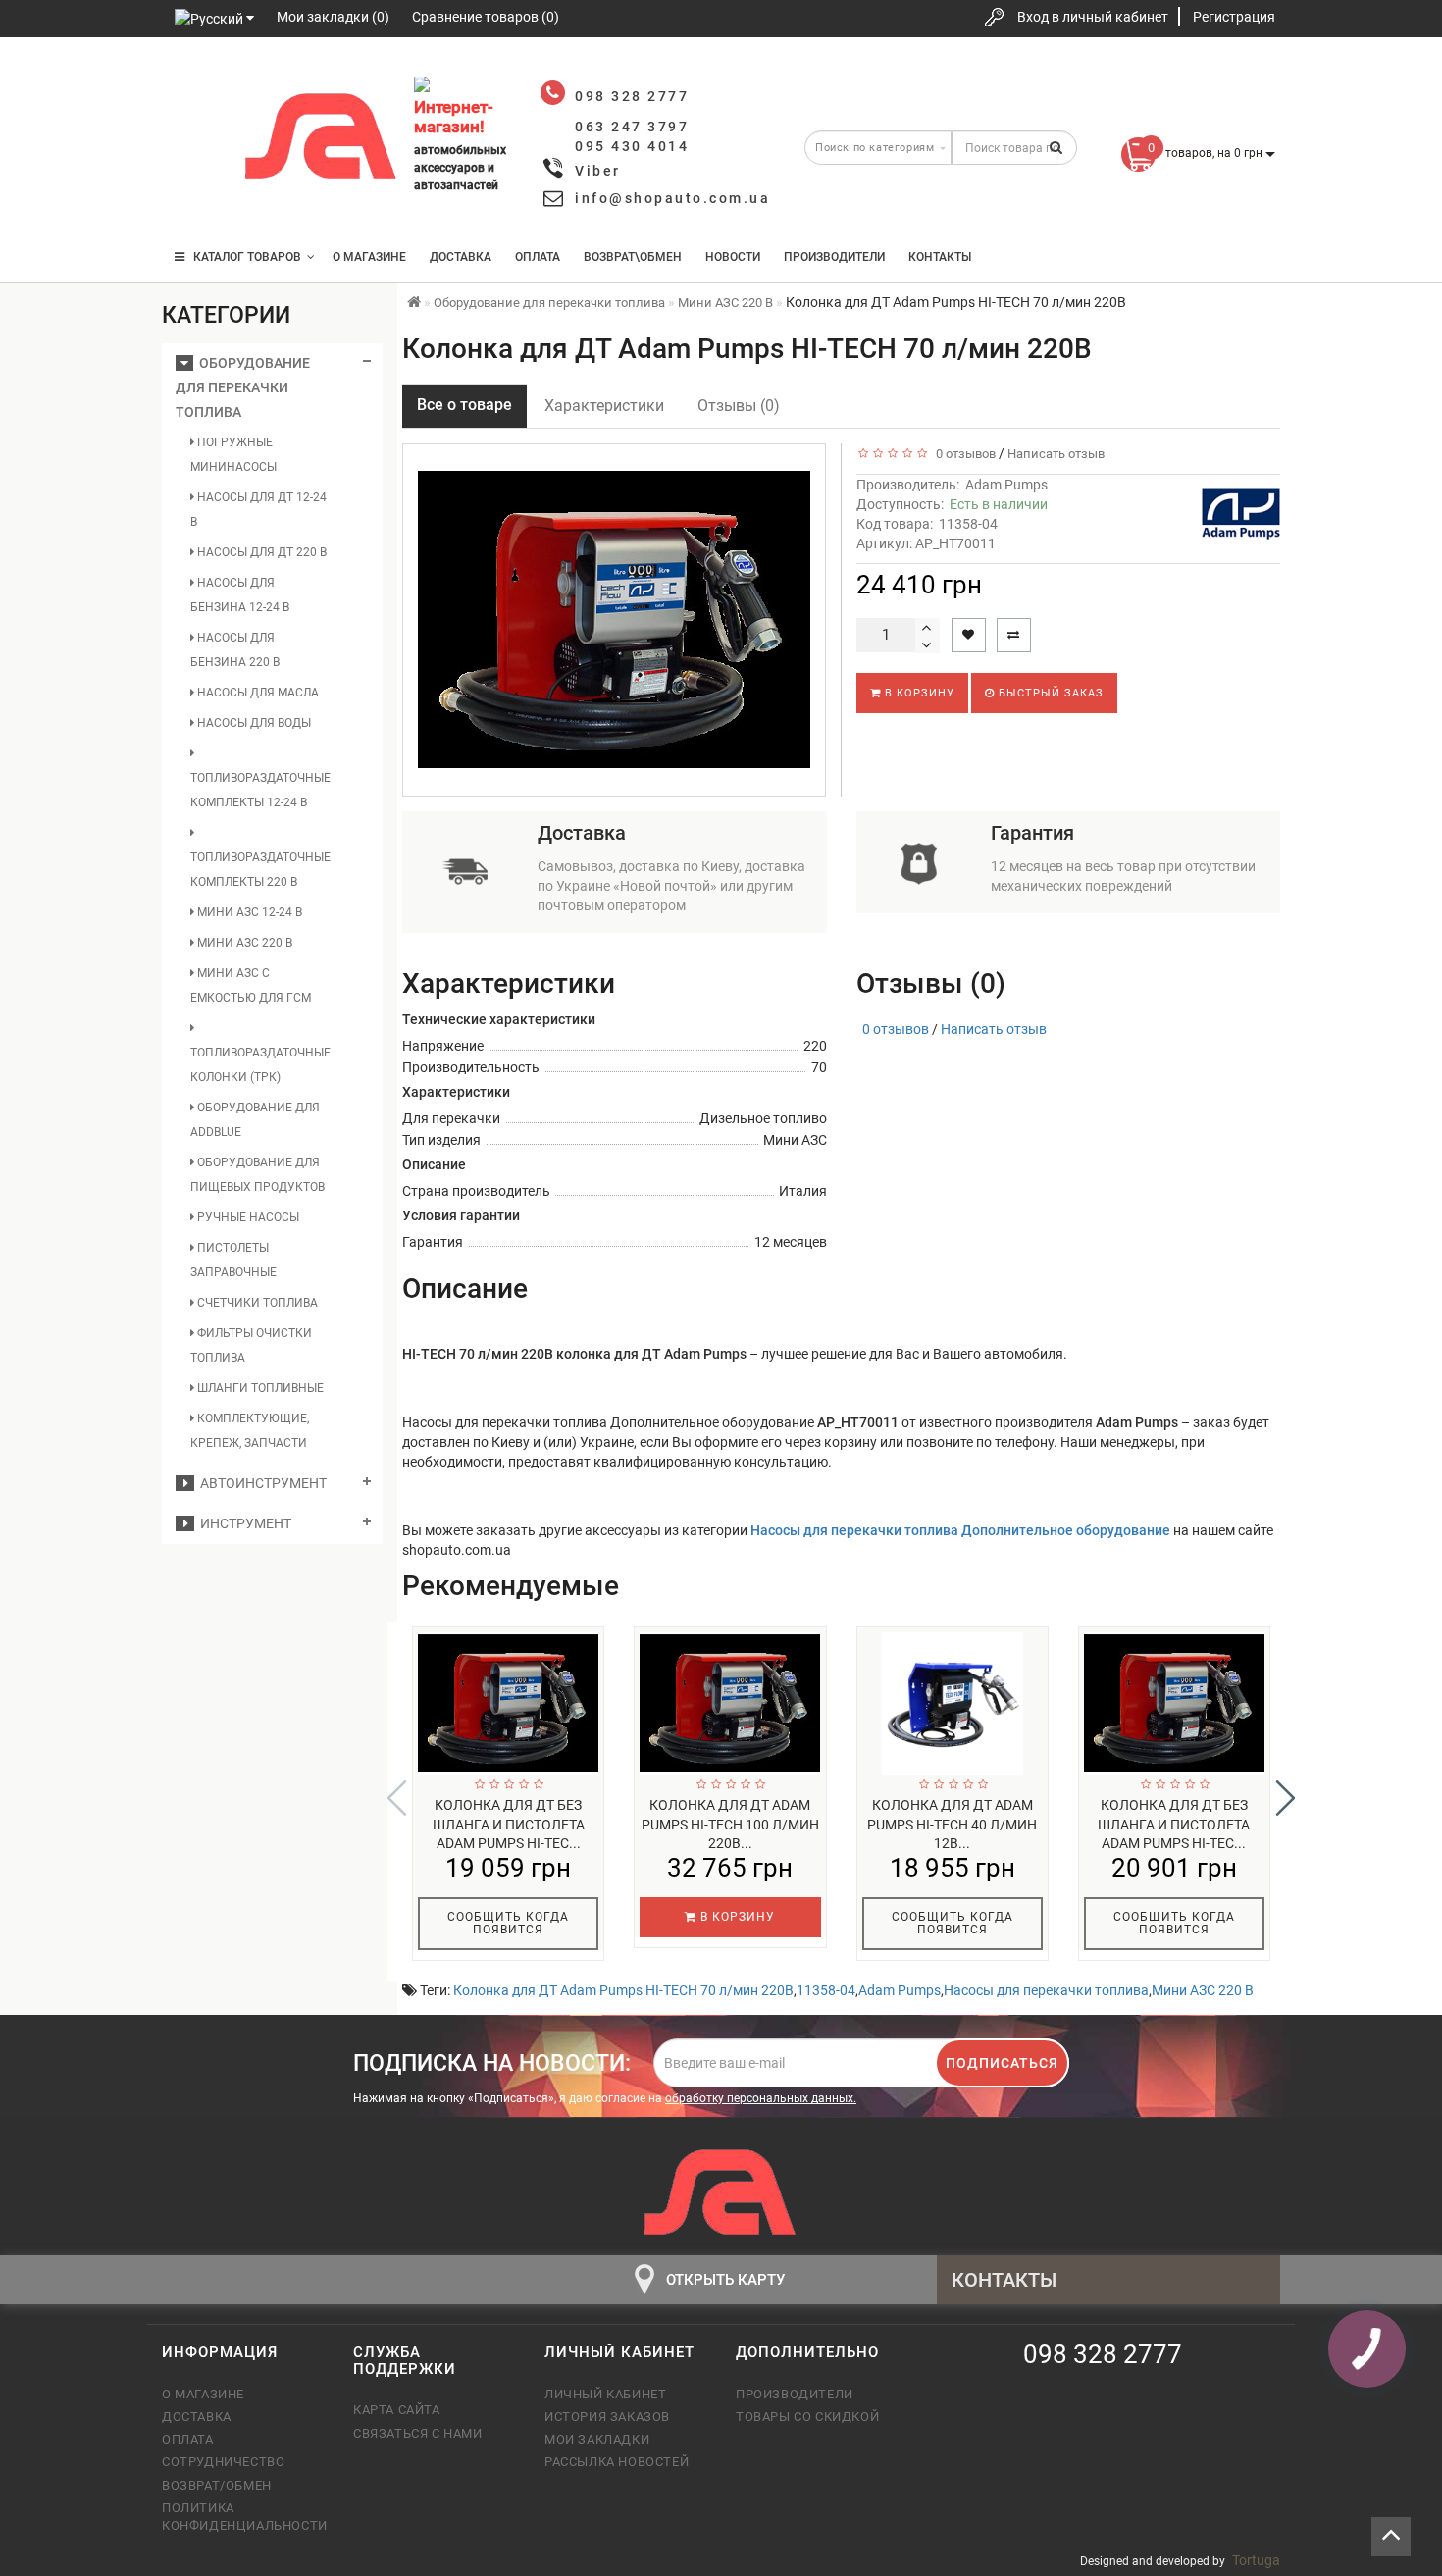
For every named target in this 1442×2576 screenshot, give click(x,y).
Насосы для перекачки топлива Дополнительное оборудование (962, 1530)
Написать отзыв (1056, 454)
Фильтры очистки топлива (251, 1345)
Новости (733, 257)
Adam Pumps (1006, 485)
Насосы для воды (253, 723)
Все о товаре (464, 405)
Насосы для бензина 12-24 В (240, 595)
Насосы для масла (257, 693)
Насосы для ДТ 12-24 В (258, 510)
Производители (834, 257)
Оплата (538, 257)
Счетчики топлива (256, 1303)
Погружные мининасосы (233, 455)
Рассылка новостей (617, 2462)
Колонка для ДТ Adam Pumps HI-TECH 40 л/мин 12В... (952, 1825)
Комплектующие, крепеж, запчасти (250, 1431)
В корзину (918, 693)
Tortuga (1256, 2560)
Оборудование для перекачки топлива (243, 387)
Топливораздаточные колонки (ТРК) (260, 1065)
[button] (1286, 1798)
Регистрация (1234, 17)
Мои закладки (597, 2439)
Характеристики (604, 406)
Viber (598, 171)
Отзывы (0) (739, 406)
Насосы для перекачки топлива (1046, 1990)
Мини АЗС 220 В (243, 943)
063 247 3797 (194, 140)
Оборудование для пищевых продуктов (257, 1175)
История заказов (607, 2417)
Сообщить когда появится (508, 1923)
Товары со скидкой (807, 2417)
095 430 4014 (196, 199)
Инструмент (243, 1523)
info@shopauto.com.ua (672, 198)
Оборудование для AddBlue (255, 1120)
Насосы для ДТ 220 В (260, 552)
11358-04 (826, 1990)
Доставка (461, 257)
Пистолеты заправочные (233, 1260)
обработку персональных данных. (761, 2098)
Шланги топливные (259, 1388)
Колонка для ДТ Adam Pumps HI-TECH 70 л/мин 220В (623, 1990)
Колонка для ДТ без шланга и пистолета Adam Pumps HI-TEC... (509, 1825)
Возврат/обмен (217, 2485)
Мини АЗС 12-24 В (248, 912)
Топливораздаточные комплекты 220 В (260, 870)
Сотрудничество (223, 2462)
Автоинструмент (260, 1483)
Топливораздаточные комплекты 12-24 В (260, 790)
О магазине (369, 257)
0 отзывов (963, 454)
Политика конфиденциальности (243, 2517)
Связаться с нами (418, 2433)
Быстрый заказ (1049, 693)
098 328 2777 (194, 81)
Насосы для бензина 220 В (235, 650)
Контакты (940, 257)
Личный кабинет (605, 2394)
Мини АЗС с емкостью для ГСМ (251, 985)
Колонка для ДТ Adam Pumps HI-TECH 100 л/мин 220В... (730, 1825)
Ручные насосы (247, 1217)
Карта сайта (397, 2410)
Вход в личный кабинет (1093, 17)
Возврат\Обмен (633, 257)
